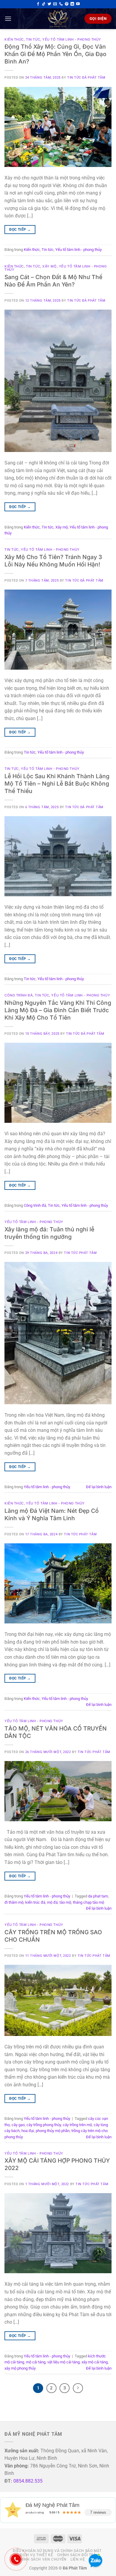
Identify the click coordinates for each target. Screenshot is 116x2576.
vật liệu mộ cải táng (64, 2362)
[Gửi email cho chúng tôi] (55, 4)
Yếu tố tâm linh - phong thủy (72, 39)
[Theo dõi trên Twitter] (49, 4)
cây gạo (18, 2125)
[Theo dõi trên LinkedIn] (72, 4)
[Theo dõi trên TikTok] (44, 4)
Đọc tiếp (20, 230)
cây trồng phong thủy (44, 2125)
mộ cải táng (36, 2362)
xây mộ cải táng (95, 2362)
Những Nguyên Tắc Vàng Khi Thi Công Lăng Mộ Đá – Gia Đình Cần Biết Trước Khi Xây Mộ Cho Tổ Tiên (58, 1010)
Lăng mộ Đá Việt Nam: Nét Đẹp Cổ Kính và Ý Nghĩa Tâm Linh (52, 1514)
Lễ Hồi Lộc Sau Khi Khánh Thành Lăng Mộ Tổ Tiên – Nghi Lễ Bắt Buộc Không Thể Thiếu (57, 784)
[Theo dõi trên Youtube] (78, 4)
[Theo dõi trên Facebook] (38, 4)
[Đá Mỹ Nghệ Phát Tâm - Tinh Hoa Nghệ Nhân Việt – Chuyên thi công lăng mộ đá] (58, 19)
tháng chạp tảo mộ (88, 1902)
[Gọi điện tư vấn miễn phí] (61, 4)
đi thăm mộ (14, 1902)
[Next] (78, 2388)
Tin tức (33, 39)
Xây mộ (49, 266)
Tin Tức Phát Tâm (80, 1253)
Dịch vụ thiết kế (36, 2555)
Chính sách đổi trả (77, 2555)
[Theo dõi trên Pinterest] (67, 4)
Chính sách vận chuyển (42, 2559)
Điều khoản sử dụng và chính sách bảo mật (57, 2551)
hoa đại (28, 2131)
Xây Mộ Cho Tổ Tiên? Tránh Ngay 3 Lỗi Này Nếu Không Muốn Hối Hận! (53, 561)
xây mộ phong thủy (20, 2368)
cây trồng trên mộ (77, 2125)
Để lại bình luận (99, 1487)
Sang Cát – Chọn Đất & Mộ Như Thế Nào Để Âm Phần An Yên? (53, 281)
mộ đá (52, 1902)
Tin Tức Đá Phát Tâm (86, 78)
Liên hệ (78, 2559)
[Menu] (8, 19)
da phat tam (98, 1896)
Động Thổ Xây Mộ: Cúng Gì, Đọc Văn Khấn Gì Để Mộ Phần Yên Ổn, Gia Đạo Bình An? (55, 54)
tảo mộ (65, 1902)
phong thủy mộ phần (53, 2131)
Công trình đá (19, 995)
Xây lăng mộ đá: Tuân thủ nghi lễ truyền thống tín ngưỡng (49, 1233)
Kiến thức (14, 39)
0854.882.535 (28, 2481)
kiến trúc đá (35, 1902)
